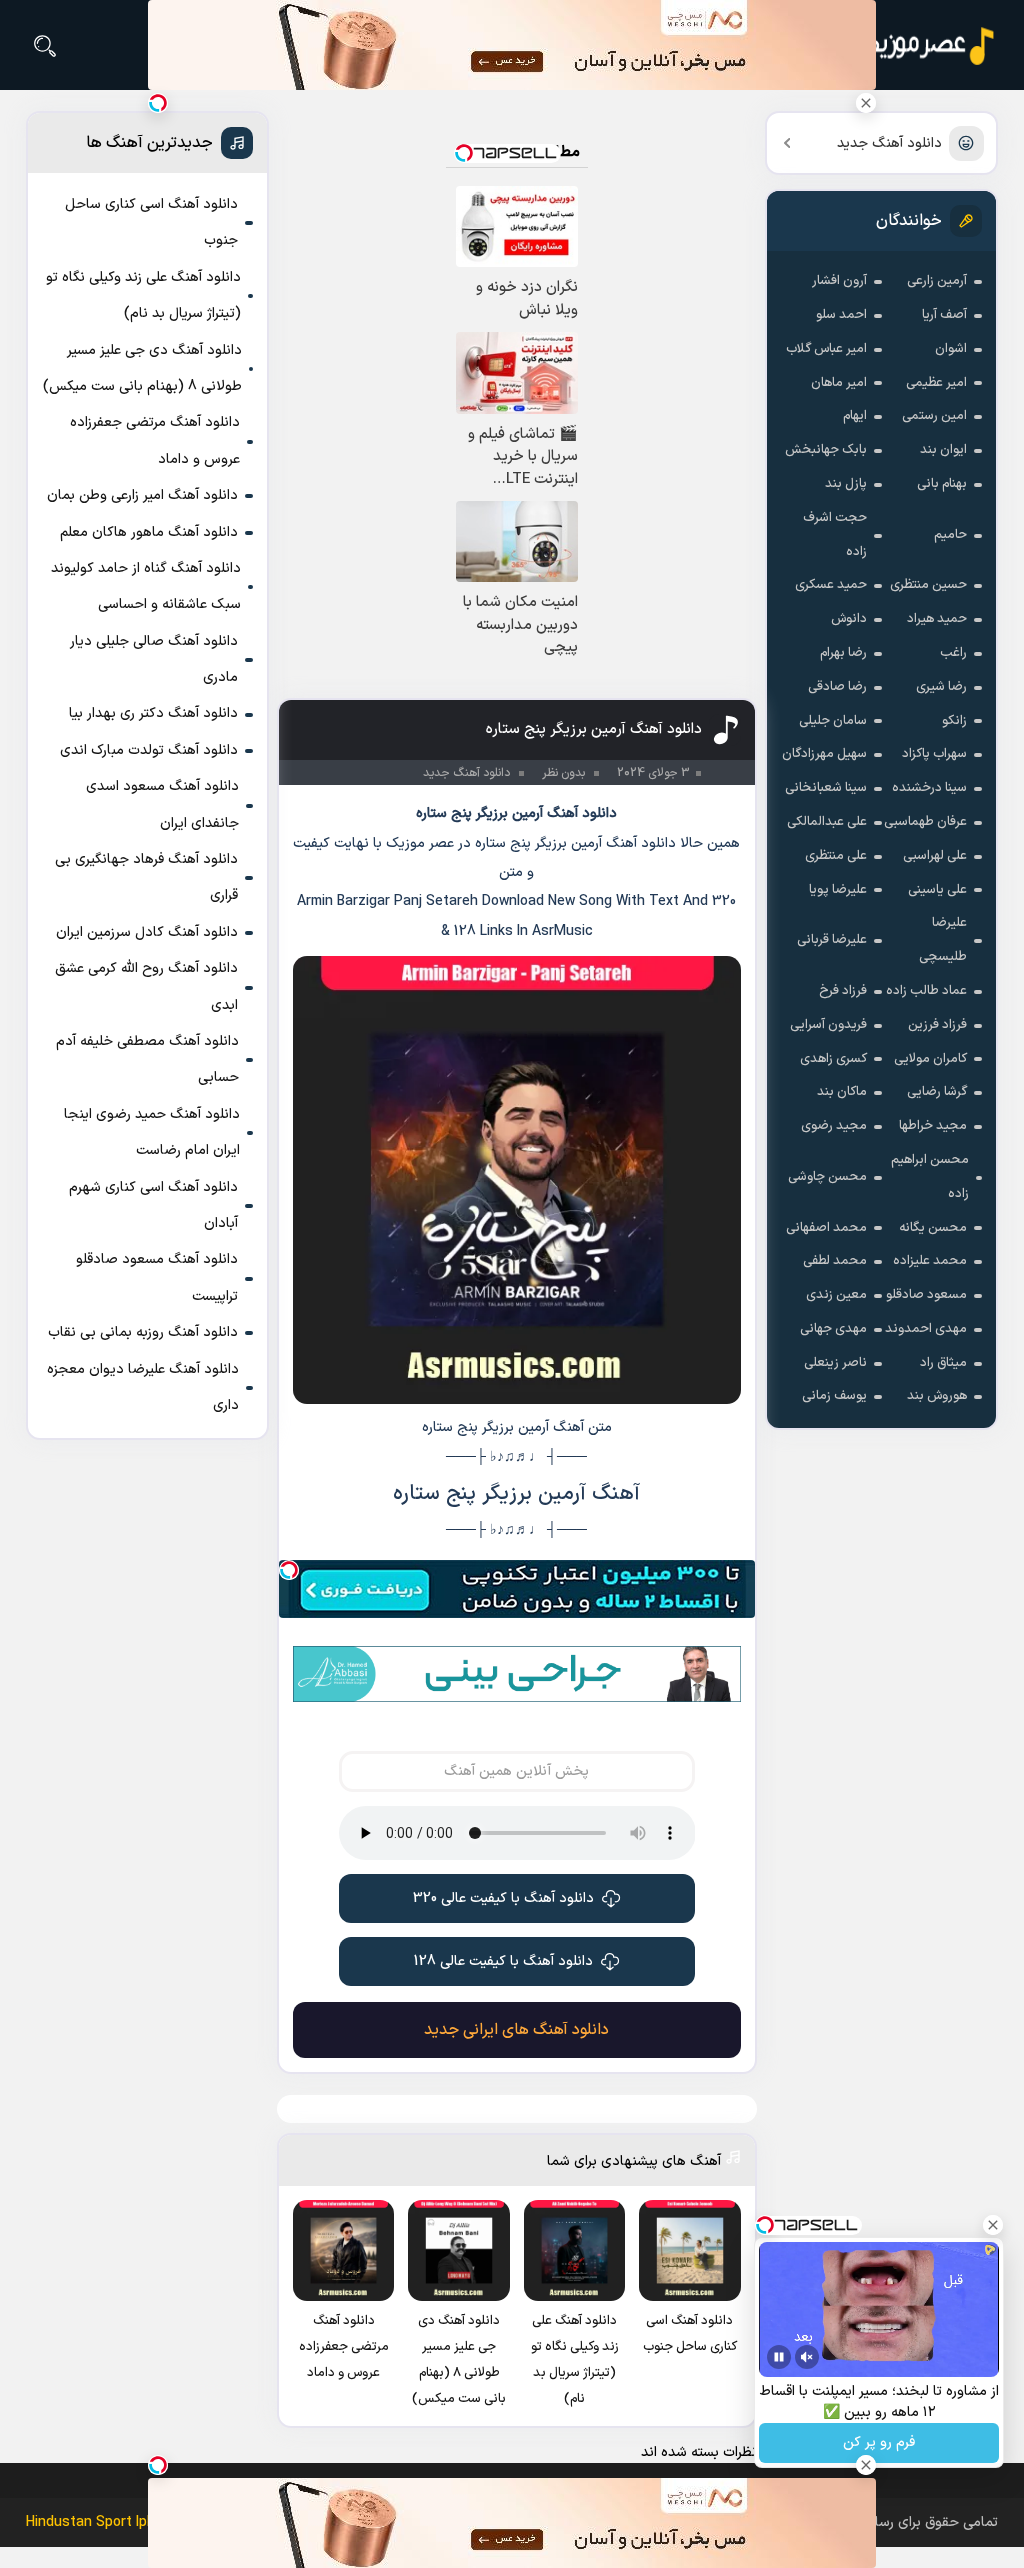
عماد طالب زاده (926, 991)
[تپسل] (289, 1570)
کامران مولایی (930, 1059)
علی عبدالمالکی (827, 822)
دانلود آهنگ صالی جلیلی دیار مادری (154, 659)
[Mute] (807, 2357)
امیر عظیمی (936, 383)
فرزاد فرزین (937, 1025)
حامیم (950, 535)
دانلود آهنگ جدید (889, 143)
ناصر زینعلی (835, 1363)
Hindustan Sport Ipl (88, 2522)
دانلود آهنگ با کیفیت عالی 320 (503, 1898)
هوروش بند (937, 1396)
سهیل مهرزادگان (824, 754)
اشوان (951, 349)
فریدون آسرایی (828, 1025)
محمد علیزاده (930, 1261)
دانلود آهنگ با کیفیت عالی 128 (503, 1961)
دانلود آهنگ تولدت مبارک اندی (149, 750)
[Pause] (779, 2357)
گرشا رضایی (937, 1092)
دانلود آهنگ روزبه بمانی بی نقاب (143, 1332)
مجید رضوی (834, 1126)
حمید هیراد (937, 619)
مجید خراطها (933, 1126)
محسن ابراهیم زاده (930, 1177)
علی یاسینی (937, 890)
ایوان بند (943, 450)
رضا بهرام (843, 653)
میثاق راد (943, 1363)
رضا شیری (941, 687)
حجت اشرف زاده (835, 535)
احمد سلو (841, 315)
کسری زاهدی (833, 1059)
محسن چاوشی (827, 1177)
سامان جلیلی (833, 721)
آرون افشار (839, 281)
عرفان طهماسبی (925, 822)
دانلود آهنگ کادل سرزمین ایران (147, 932)
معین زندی (836, 1295)
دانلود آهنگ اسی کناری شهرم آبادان (153, 1205)
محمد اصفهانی (826, 1228)
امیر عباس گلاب (826, 349)
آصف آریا (944, 315)
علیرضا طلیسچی (943, 940)
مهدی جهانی (833, 1329)
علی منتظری (836, 856)
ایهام (855, 416)
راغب (953, 653)
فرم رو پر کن (879, 2443)
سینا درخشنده (929, 788)
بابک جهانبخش (826, 450)
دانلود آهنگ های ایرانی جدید (516, 2030)
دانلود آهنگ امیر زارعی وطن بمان (142, 495)
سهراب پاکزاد (934, 754)
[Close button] (866, 103)
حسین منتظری (928, 585)
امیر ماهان (839, 383)
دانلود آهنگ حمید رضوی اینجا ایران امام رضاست (152, 1132)
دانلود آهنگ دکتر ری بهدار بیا (153, 713)
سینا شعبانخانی (826, 788)
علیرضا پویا (838, 890)
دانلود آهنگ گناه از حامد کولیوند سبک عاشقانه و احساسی (146, 586)
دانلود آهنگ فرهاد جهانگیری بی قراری (146, 877)
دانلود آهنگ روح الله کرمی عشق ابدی (146, 986)
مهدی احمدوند (926, 1329)
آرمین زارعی (937, 281)
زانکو (954, 721)
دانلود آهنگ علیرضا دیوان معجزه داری (143, 1387)
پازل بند (846, 484)
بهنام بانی (942, 484)
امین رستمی (934, 416)
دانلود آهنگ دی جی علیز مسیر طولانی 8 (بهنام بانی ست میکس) (142, 368)
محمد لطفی (835, 1261)
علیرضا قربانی (832, 940)
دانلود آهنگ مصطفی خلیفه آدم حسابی (147, 1059)
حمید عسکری (831, 585)
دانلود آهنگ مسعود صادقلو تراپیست (157, 1277)
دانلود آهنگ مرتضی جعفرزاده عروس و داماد (155, 440)
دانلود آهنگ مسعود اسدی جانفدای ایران (162, 804)
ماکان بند (842, 1092)
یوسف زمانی (834, 1396)
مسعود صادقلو (926, 1295)
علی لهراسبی (935, 856)
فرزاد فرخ (843, 991)
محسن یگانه (933, 1228)
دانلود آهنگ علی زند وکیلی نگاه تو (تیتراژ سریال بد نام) (143, 295)
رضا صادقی (837, 687)
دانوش (849, 619)
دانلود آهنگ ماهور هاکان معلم (149, 532)
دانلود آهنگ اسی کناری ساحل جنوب (151, 222)
